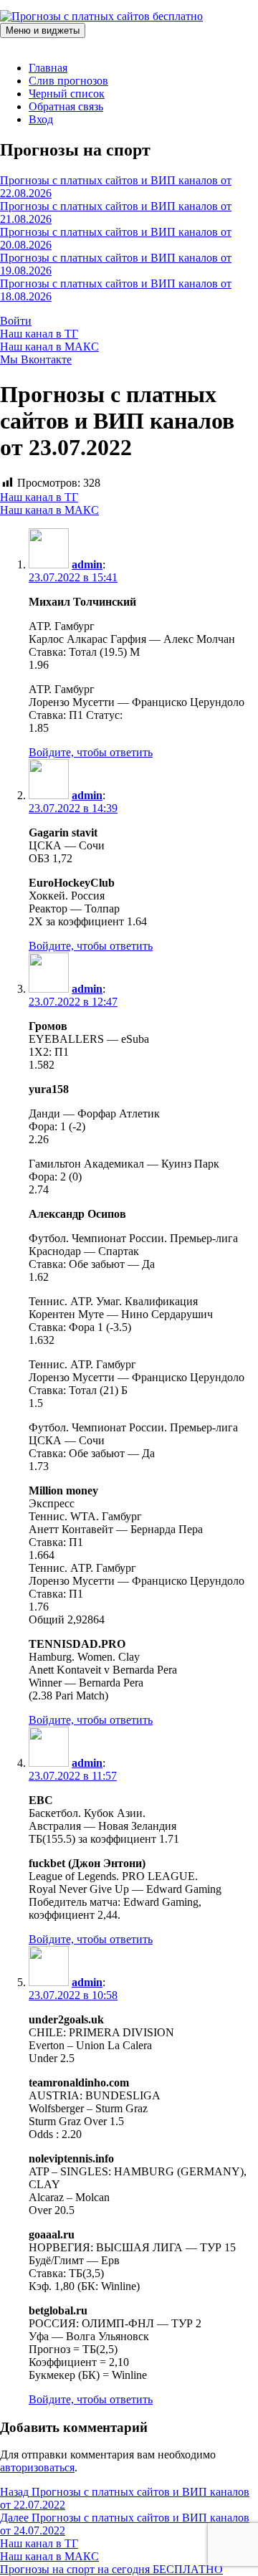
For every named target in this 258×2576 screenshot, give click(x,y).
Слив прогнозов (68, 81)
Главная (48, 68)
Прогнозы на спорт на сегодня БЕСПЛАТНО (111, 2569)
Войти (16, 321)
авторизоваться (37, 2467)
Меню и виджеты (43, 30)
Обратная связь (66, 106)
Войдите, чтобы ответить (91, 752)
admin (87, 564)
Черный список (67, 94)
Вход (41, 119)
